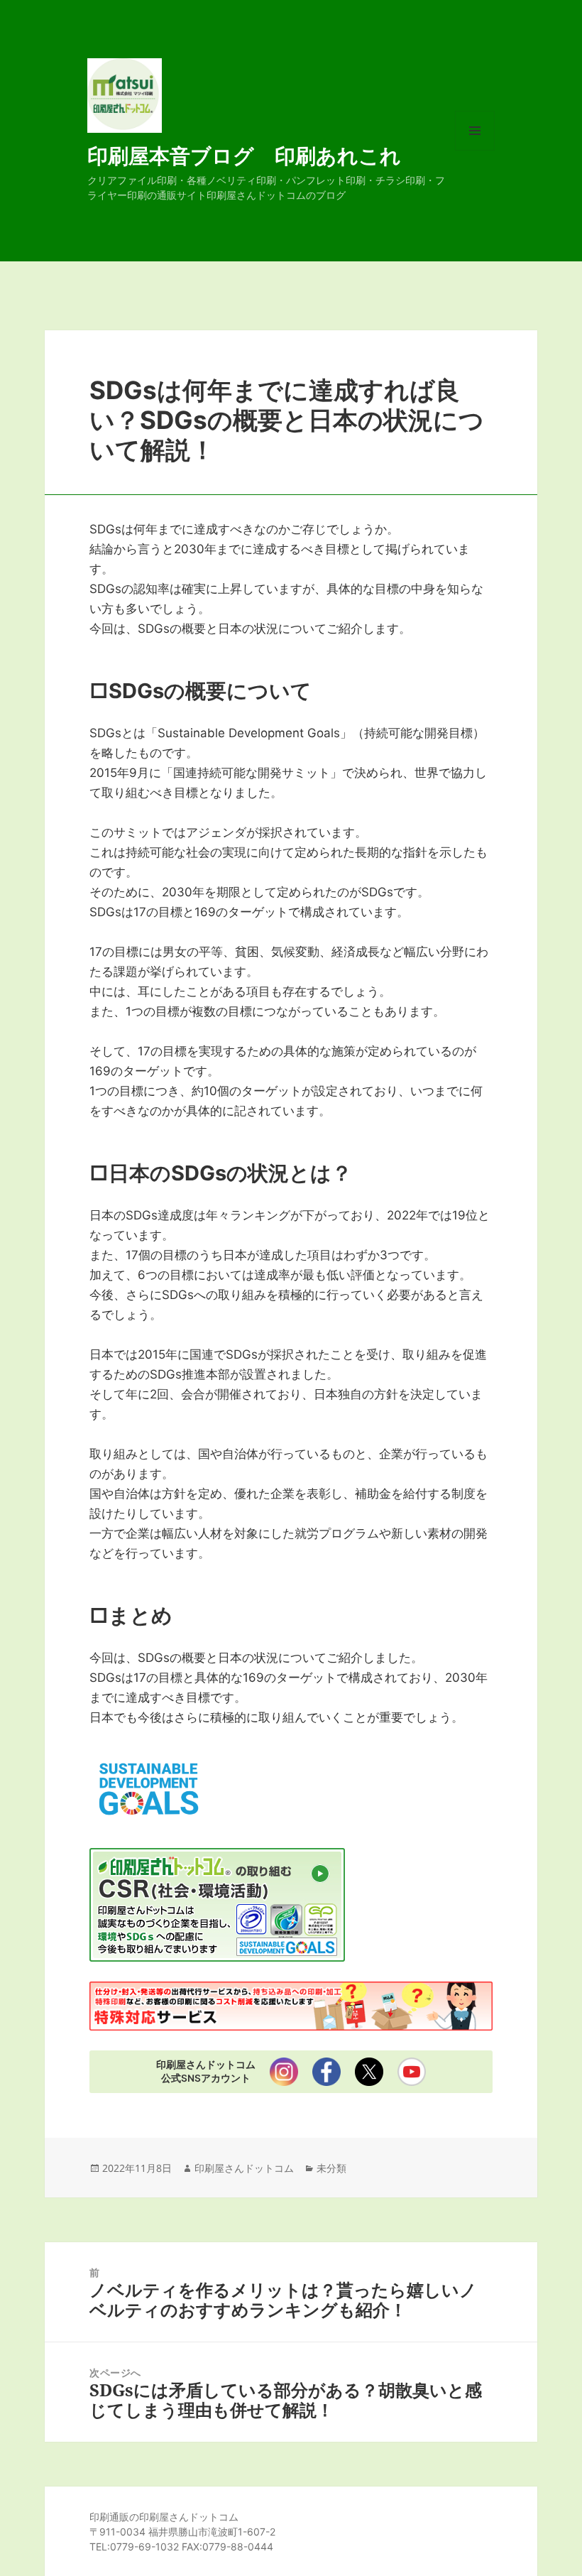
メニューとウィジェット (475, 150)
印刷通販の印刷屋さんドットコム (164, 2517)
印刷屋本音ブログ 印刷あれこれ (244, 155)
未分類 (331, 2168)
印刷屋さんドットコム (244, 2168)
